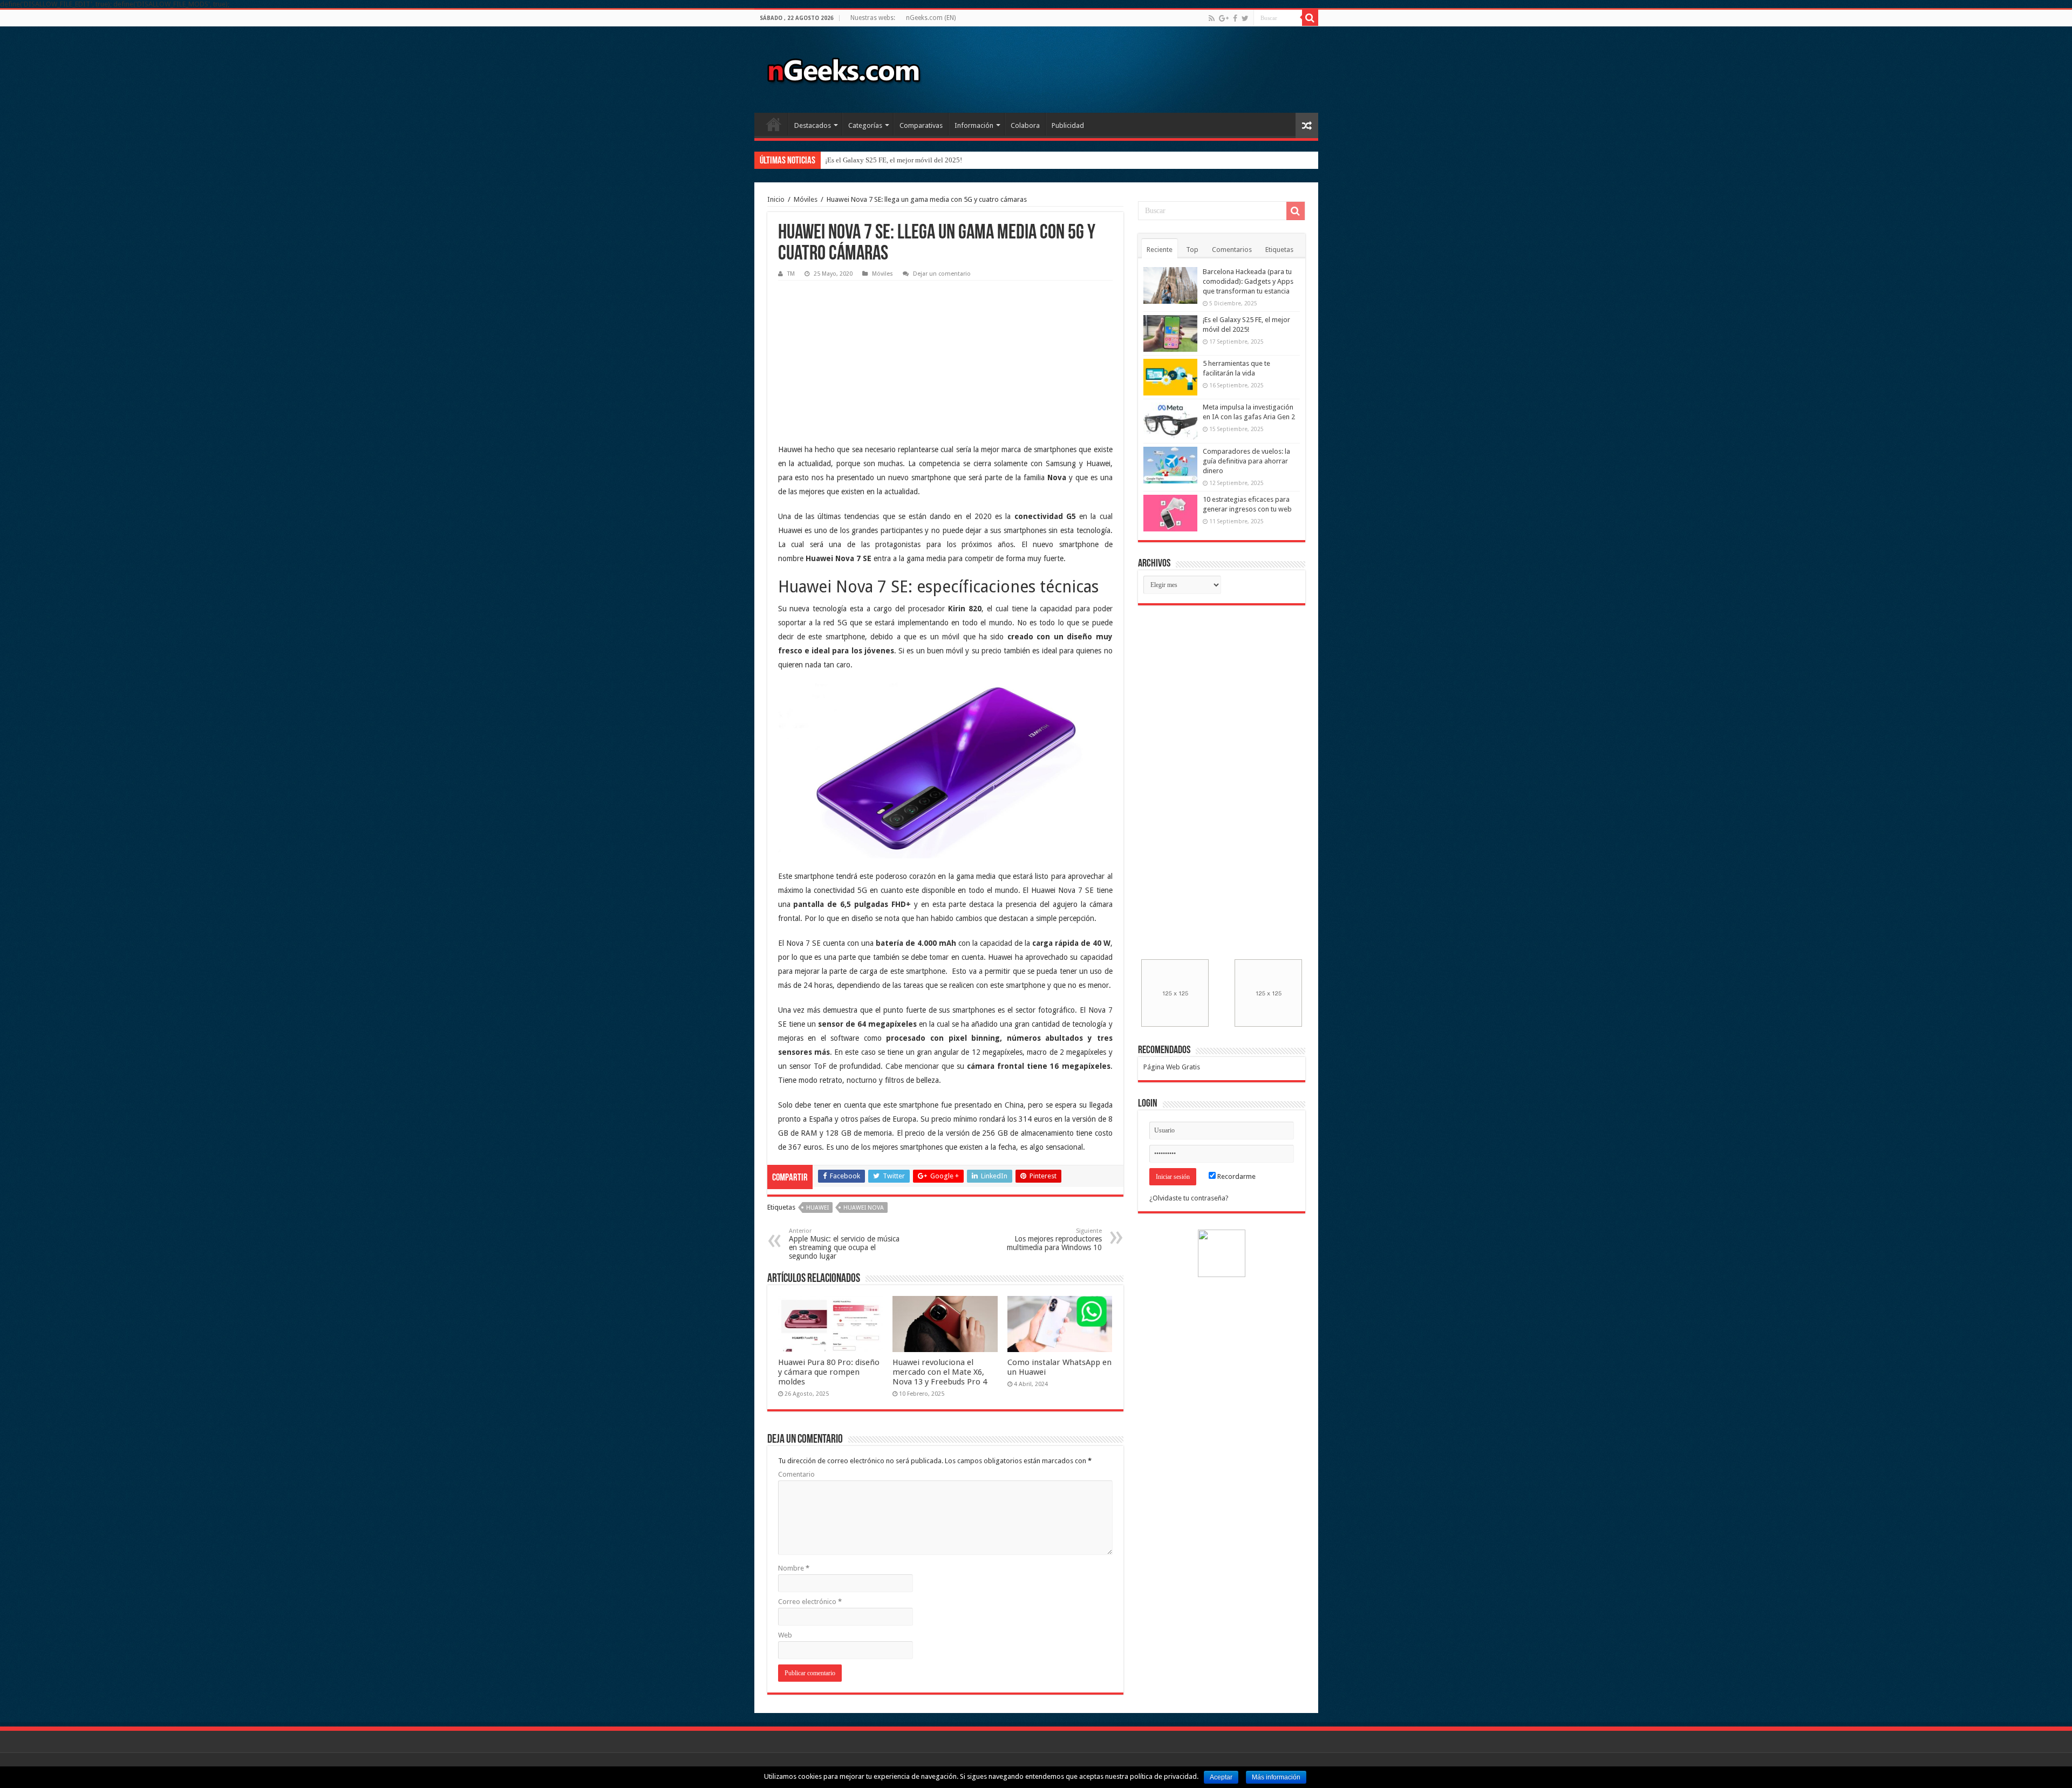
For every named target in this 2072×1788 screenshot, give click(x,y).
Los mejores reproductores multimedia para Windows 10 (1054, 1240)
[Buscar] (1310, 18)
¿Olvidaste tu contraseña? (1189, 1198)
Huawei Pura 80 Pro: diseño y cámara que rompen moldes (829, 1372)
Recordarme (1236, 1176)
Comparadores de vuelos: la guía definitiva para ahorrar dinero (1246, 461)
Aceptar (1221, 1777)
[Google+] (1224, 18)
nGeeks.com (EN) (931, 18)
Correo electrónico (810, 1602)
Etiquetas (1279, 250)
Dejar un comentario (942, 274)
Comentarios (1232, 250)
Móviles (806, 199)
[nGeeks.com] (843, 67)
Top (1192, 250)
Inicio (774, 124)
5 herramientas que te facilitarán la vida (882, 160)
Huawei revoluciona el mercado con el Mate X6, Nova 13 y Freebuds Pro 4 (940, 1372)
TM (791, 274)
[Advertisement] (859, 353)
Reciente (1160, 250)
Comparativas (921, 125)
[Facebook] (1235, 18)
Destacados (813, 125)
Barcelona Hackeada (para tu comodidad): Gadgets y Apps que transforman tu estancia (1248, 281)
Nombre (794, 1568)
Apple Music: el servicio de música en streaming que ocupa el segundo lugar (844, 1244)
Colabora (1025, 125)
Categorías (865, 125)
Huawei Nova (864, 1208)
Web (785, 1635)
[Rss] (1212, 18)
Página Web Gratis (1172, 1067)
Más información (1276, 1777)
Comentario (796, 1474)
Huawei (817, 1208)
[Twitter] (1245, 18)
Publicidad (1068, 125)
